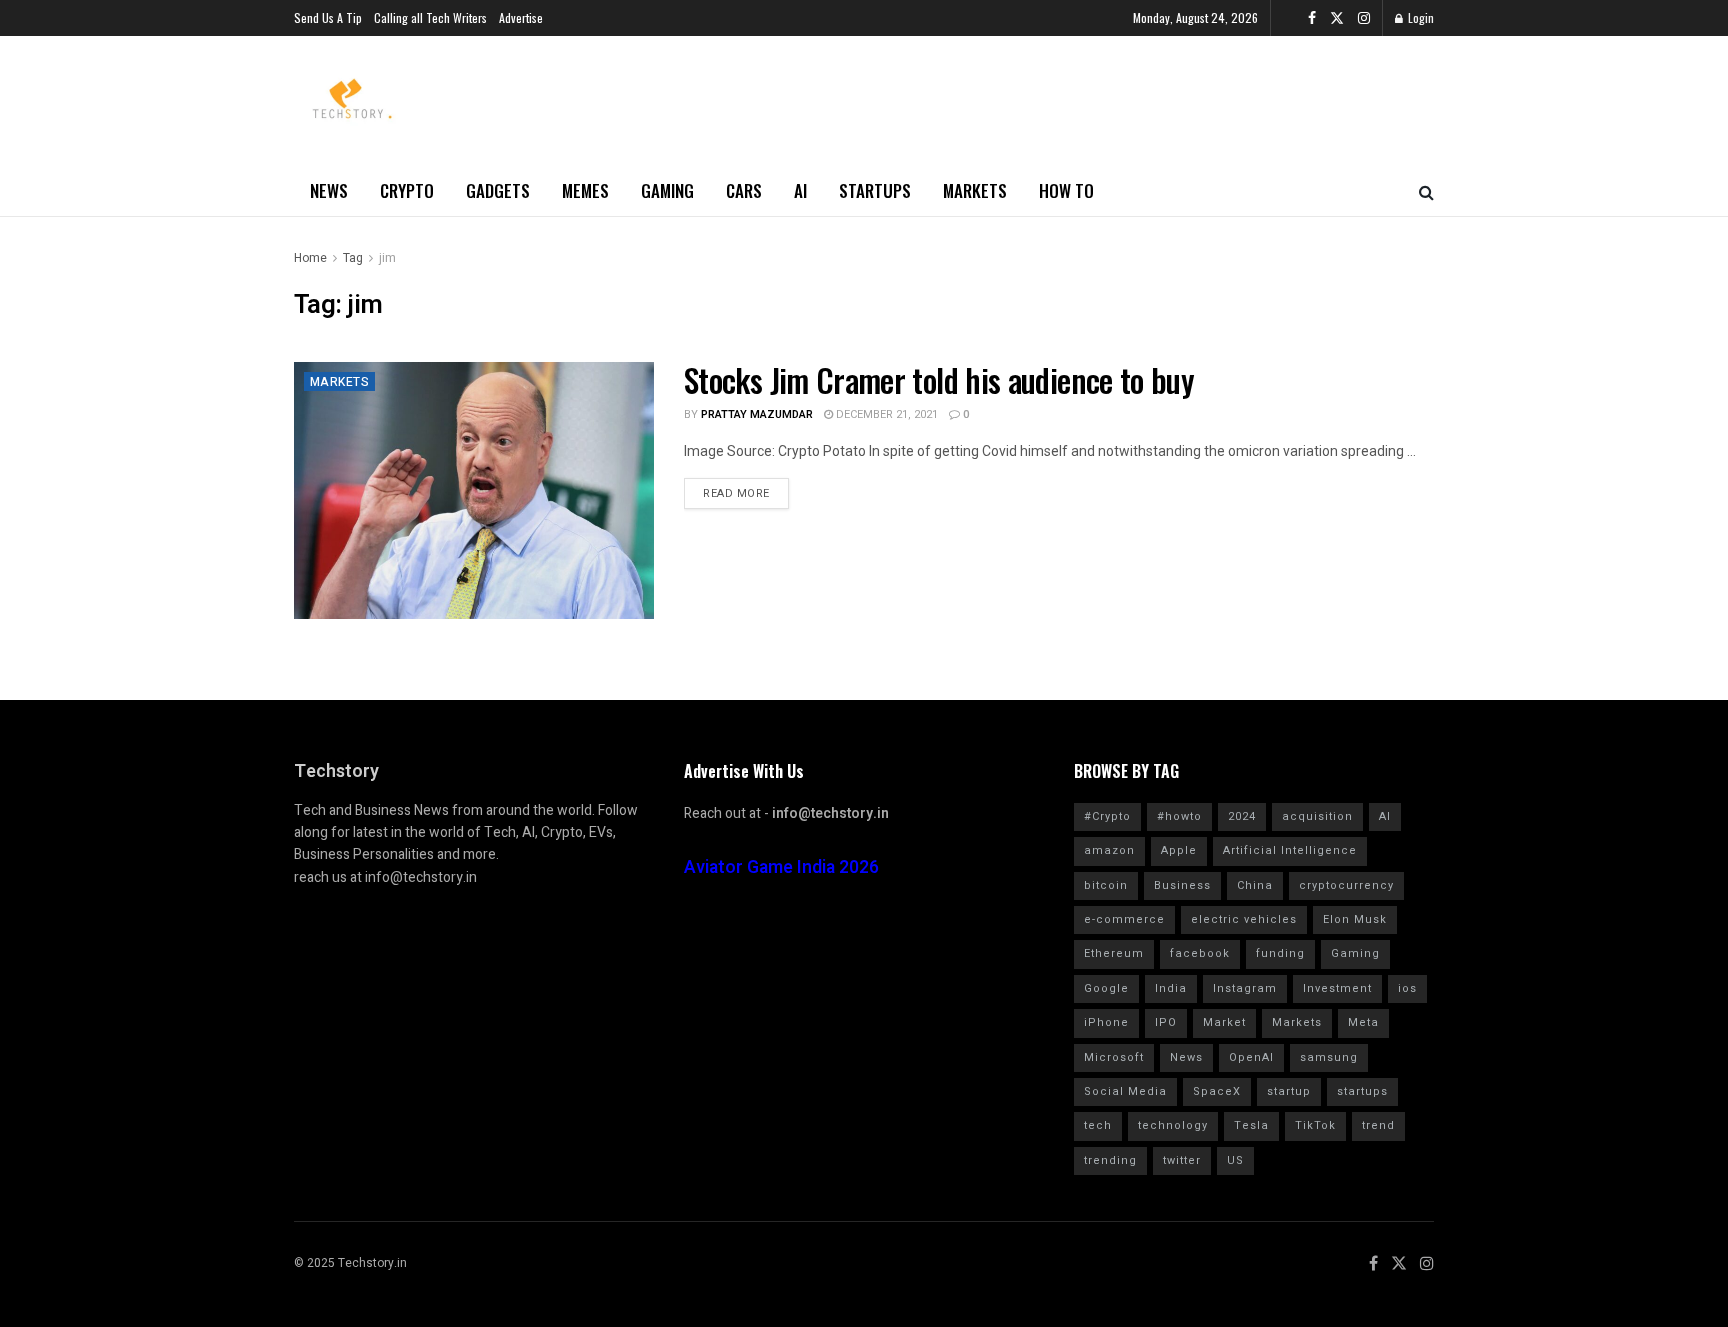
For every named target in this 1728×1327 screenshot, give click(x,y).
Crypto (407, 190)
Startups (875, 190)
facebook (1200, 953)
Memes (585, 190)
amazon (1109, 850)
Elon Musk (1355, 919)
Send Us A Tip (328, 17)
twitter (1182, 1160)
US (1235, 1160)
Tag (353, 258)
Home (310, 258)
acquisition (1317, 816)
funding (1280, 953)
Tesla (1251, 1125)
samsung (1329, 1057)
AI (800, 190)
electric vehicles (1244, 919)
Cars (744, 190)
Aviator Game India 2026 (781, 867)
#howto (1179, 816)
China (1255, 885)
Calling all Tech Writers (430, 17)
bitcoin (1106, 885)
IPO (1166, 1022)
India (1171, 988)
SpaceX (1217, 1091)
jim (387, 258)
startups (1362, 1091)
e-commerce (1124, 919)
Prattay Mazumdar (757, 414)
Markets (975, 190)
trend (1378, 1125)
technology (1173, 1125)
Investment (1337, 988)
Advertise (521, 17)
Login (1419, 17)
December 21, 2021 (885, 414)
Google (1106, 988)
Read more (736, 493)
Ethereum (1114, 953)
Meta (1363, 1022)
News (329, 190)
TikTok (1315, 1125)
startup (1289, 1091)
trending (1110, 1160)
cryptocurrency (1346, 885)
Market (1224, 1022)
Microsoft (1114, 1057)
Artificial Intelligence (1290, 850)
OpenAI (1251, 1057)
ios (1407, 988)
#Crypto (1107, 816)
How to (1066, 190)
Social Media (1125, 1091)
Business (1182, 885)
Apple (1179, 850)
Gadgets (498, 190)
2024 (1242, 816)
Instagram (1245, 988)
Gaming (667, 190)
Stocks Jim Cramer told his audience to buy (939, 379)
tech (1098, 1125)
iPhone (1106, 1022)
